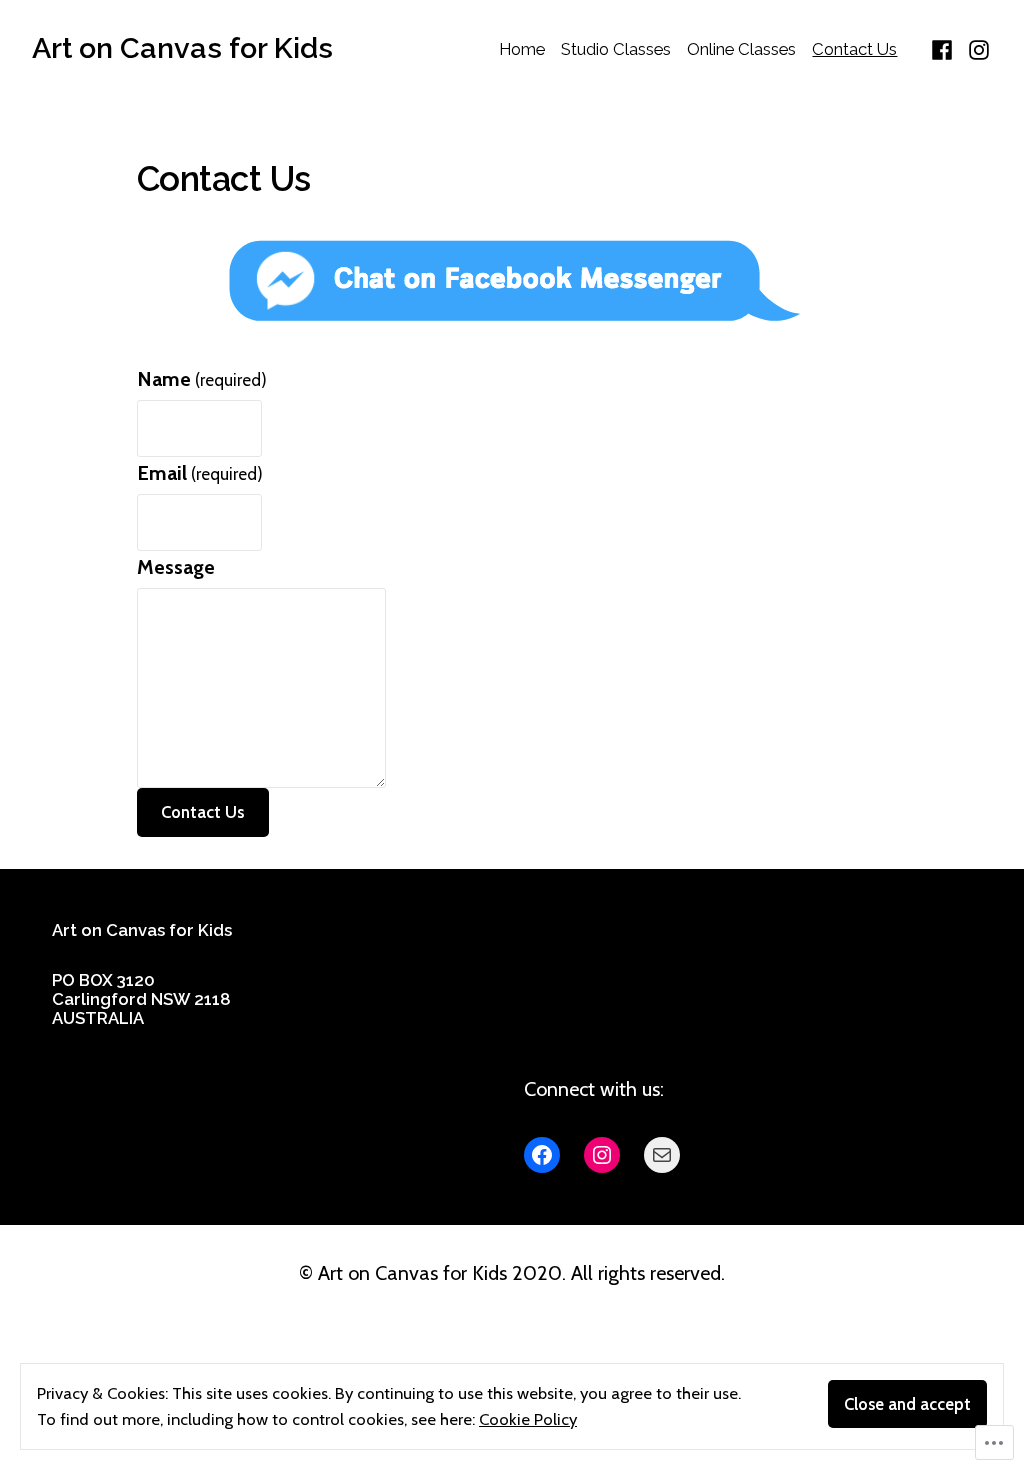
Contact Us (854, 49)
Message (176, 567)
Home (522, 49)
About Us (563, 937)
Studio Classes (616, 49)
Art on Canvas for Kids (182, 48)
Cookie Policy (528, 1419)
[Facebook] (944, 48)
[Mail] (662, 1155)
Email (200, 473)
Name (202, 379)
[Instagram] (976, 48)
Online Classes (741, 49)
